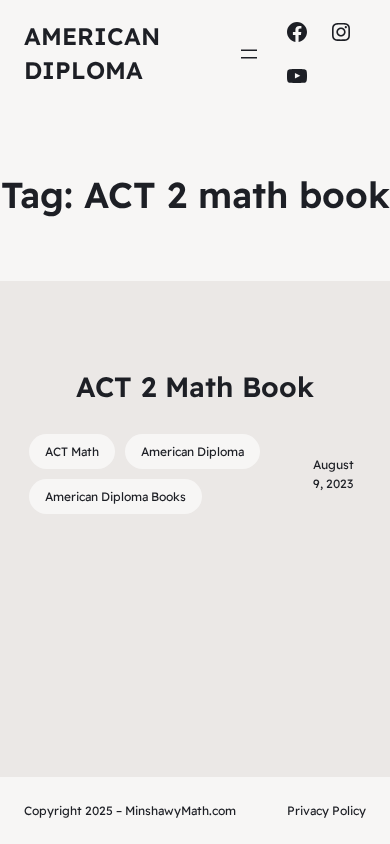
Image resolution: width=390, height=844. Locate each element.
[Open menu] (249, 54)
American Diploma (192, 451)
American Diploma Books (115, 496)
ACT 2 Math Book (195, 386)
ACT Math (72, 451)
